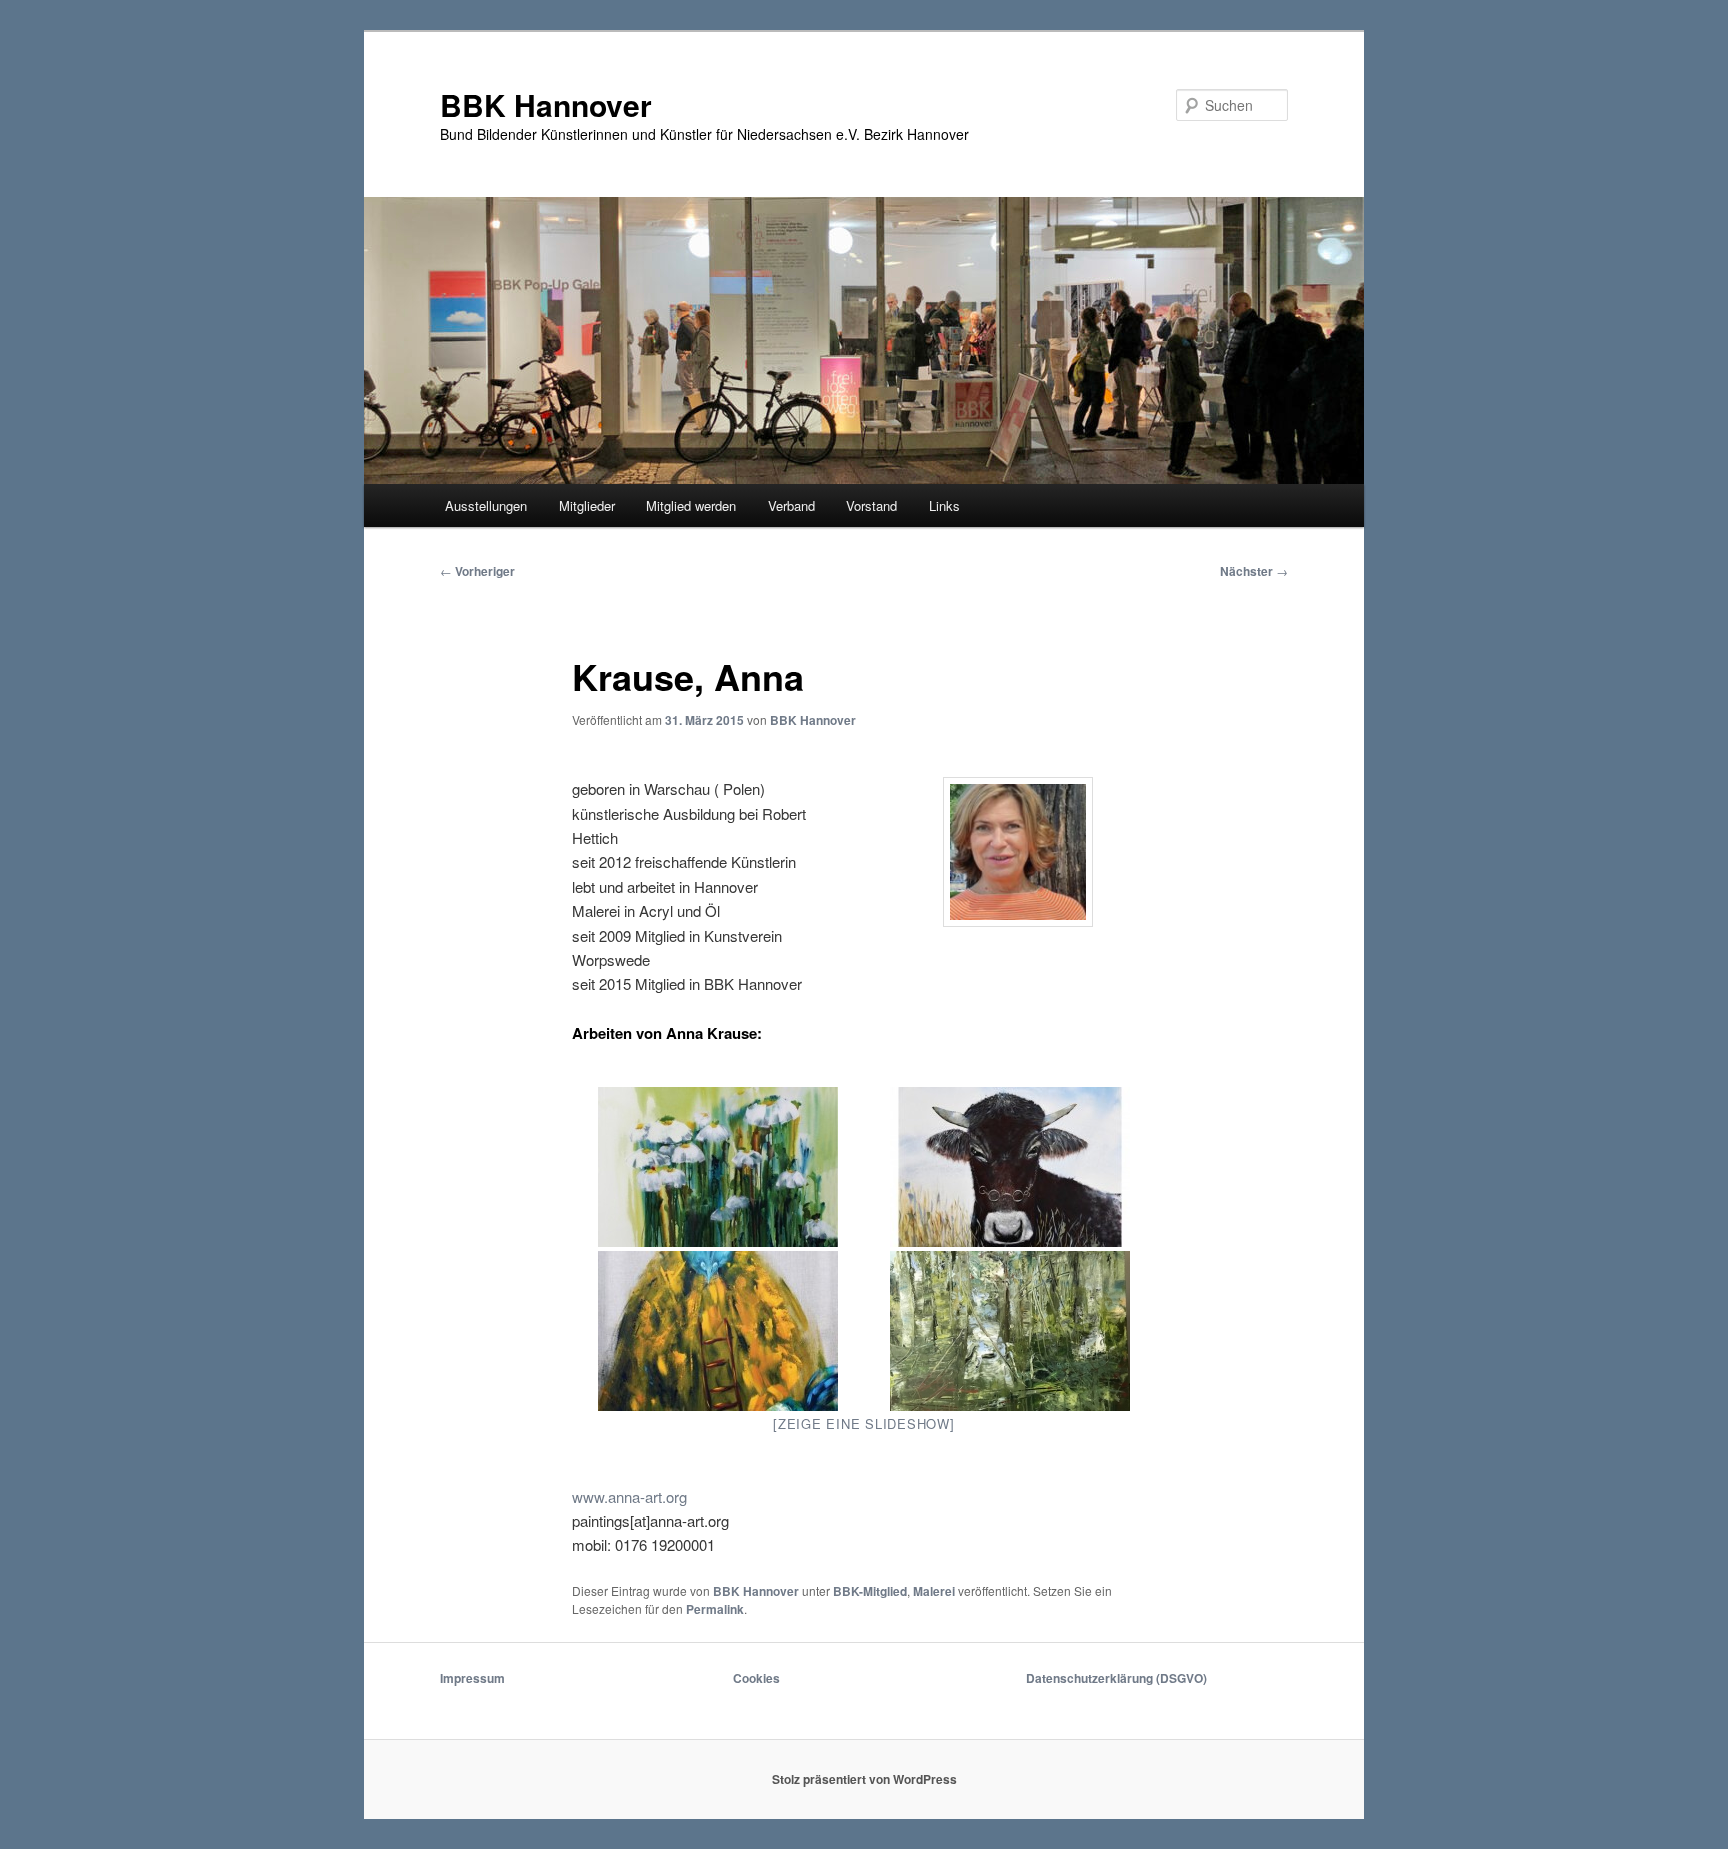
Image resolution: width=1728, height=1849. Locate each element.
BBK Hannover (546, 104)
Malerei (934, 1591)
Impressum (472, 1678)
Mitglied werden (691, 505)
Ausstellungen (486, 505)
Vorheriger (477, 571)
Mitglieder (587, 505)
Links (944, 505)
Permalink (715, 1609)
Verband (791, 505)
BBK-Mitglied (870, 1591)
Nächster (1254, 571)
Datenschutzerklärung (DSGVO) (1116, 1678)
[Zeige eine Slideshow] (864, 1423)
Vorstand (871, 505)
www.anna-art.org (629, 1496)
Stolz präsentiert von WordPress (864, 1779)
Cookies (756, 1678)
